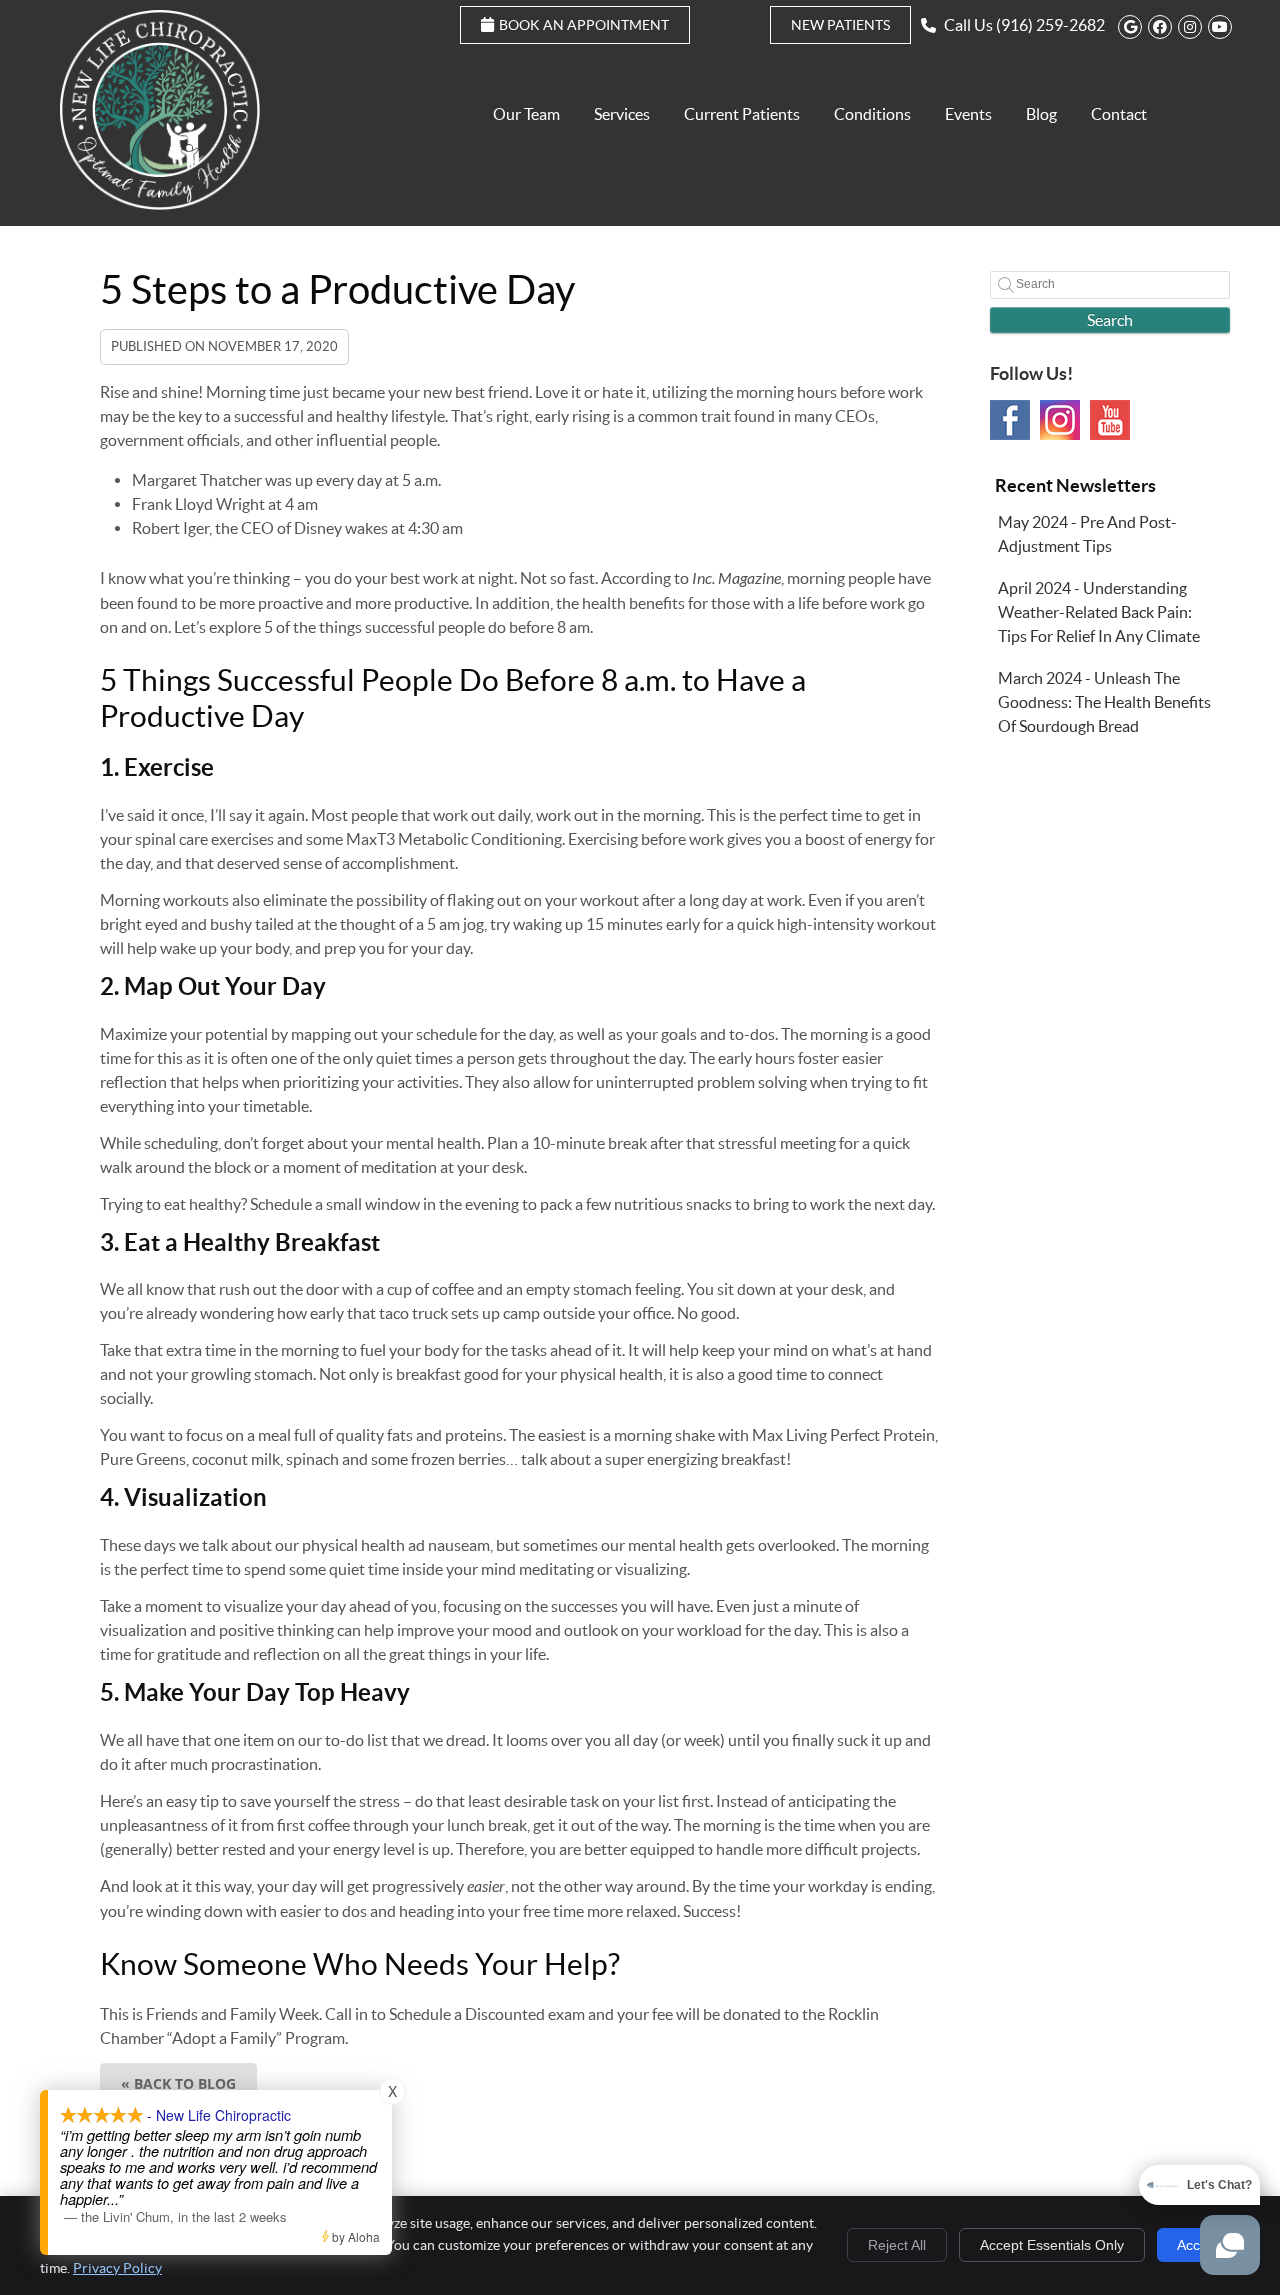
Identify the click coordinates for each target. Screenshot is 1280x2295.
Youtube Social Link (1110, 420)
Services (622, 114)
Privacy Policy (117, 2268)
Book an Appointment (584, 25)
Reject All (897, 2245)
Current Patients (742, 114)
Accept (1198, 2245)
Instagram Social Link (1060, 420)
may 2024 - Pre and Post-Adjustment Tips (1087, 534)
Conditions (872, 114)
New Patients (840, 25)
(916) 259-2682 (1050, 25)
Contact (1119, 114)
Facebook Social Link (1010, 420)
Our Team (526, 114)
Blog (1041, 114)
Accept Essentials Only (1052, 2245)
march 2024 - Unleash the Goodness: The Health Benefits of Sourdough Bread (1104, 702)
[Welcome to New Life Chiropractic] (160, 204)
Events (968, 114)
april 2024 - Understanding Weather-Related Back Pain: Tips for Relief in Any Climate (1099, 612)
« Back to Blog (178, 2083)
